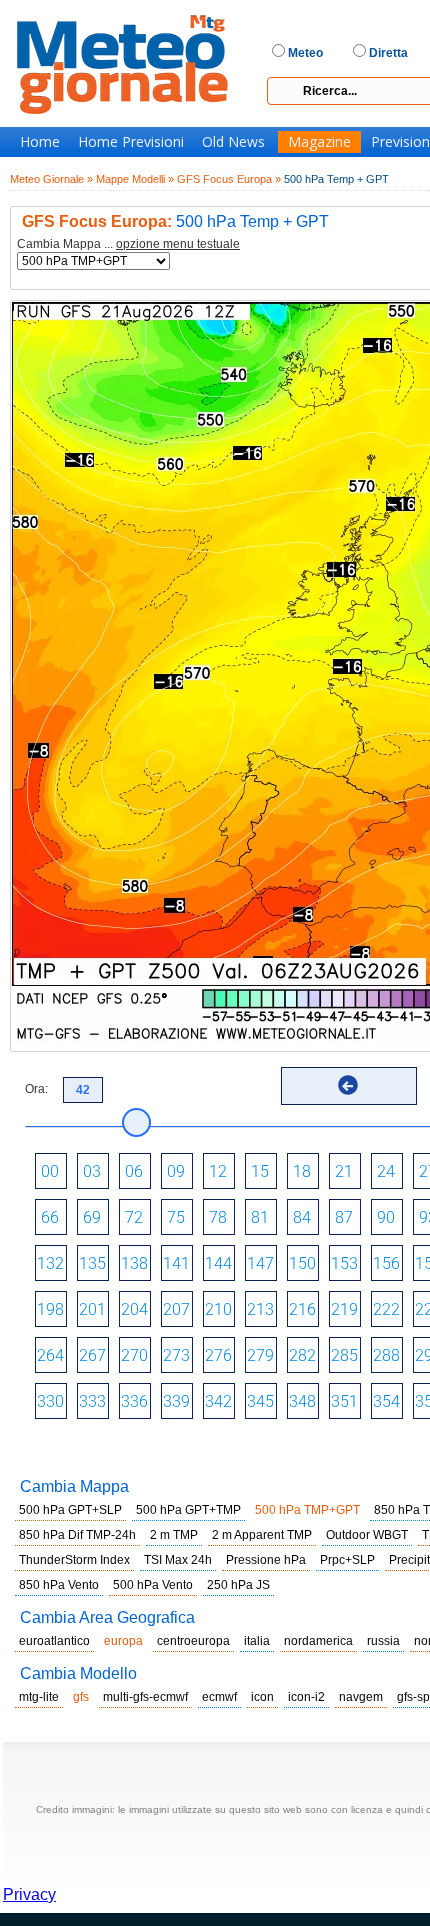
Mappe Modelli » (135, 179)
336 (134, 1401)
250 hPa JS (238, 1585)
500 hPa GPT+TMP (188, 1510)
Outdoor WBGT (367, 1535)
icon (262, 1697)
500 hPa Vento (153, 1585)
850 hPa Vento (59, 1585)
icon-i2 (306, 1697)
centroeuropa (193, 1641)
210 (218, 1309)
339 (176, 1401)
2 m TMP (174, 1535)
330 (50, 1401)
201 (92, 1309)
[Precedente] (348, 1085)
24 (386, 1171)
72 (134, 1217)
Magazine (319, 142)
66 (50, 1217)
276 (218, 1355)
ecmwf (219, 1697)
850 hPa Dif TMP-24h (77, 1535)
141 (176, 1263)
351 (344, 1401)
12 (218, 1171)
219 (344, 1309)
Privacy (29, 1894)
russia (383, 1641)
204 (134, 1309)
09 (176, 1171)
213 (260, 1309)
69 (92, 1217)
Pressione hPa (266, 1560)
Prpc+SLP (347, 1560)
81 (260, 1217)
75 (176, 1217)
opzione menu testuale (178, 244)
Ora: (36, 1089)
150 (302, 1263)
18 (302, 1171)
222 (386, 1309)
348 (302, 1401)
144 (218, 1263)
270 (134, 1355)
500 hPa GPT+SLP (70, 1510)
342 (218, 1401)
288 (386, 1355)
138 (134, 1263)
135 (92, 1263)
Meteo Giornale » (51, 179)
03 (92, 1171)
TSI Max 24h (178, 1560)
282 (302, 1355)
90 (386, 1217)
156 (386, 1263)
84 (302, 1217)
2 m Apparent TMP (262, 1535)
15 (260, 1171)
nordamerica (318, 1641)
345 (260, 1401)
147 (260, 1263)
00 (50, 1171)
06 (134, 1171)
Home (40, 142)
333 (92, 1401)
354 (386, 1401)
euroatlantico (54, 1641)
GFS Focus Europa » (229, 179)
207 (176, 1309)
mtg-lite (39, 1697)
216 (302, 1309)
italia (257, 1641)
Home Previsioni (131, 142)
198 (50, 1309)
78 (218, 1217)
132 (50, 1263)
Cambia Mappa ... (128, 244)
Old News (233, 142)
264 (50, 1355)
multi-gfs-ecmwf (145, 1697)
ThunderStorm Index (74, 1560)
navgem (361, 1697)
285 (344, 1355)
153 (344, 1263)
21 (344, 1171)
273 (176, 1355)
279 (260, 1355)
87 (344, 1217)
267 (92, 1355)
